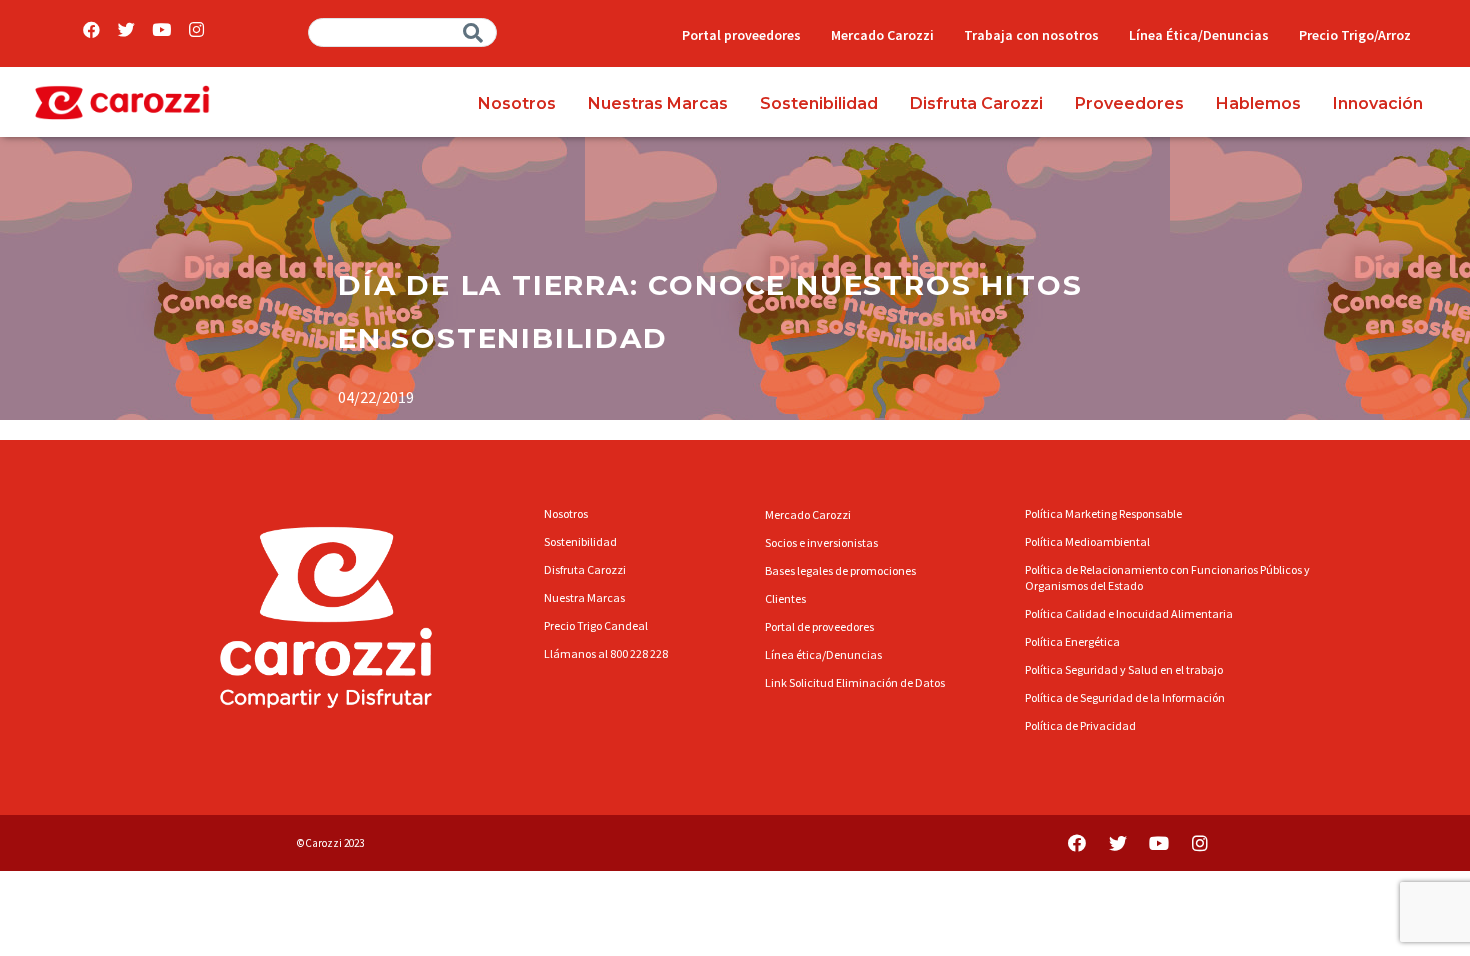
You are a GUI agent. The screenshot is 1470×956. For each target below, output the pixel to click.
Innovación (1378, 103)
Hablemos (1258, 103)
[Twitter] (126, 29)
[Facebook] (91, 29)
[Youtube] (161, 29)
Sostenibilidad (819, 103)
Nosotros (517, 103)
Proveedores (1129, 103)
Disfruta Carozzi (976, 103)
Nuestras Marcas (658, 103)
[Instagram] (196, 29)
